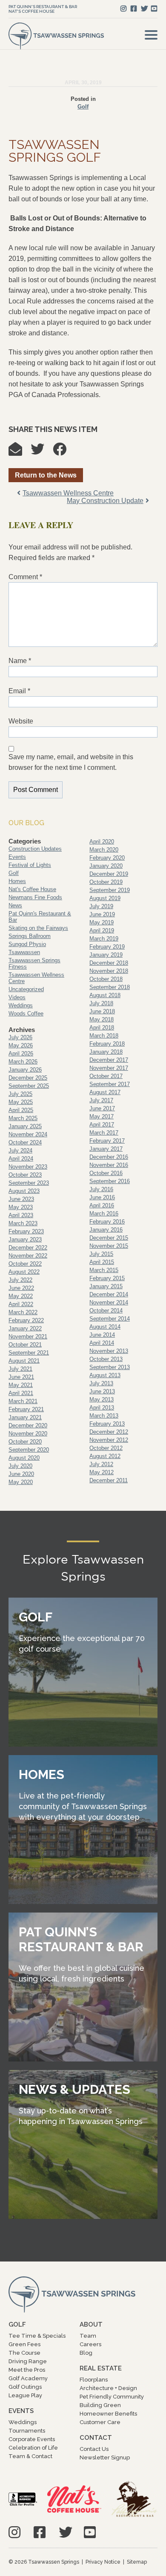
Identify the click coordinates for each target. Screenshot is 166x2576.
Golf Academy (28, 2378)
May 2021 (21, 1385)
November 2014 (109, 1302)
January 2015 (106, 1286)
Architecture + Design (108, 2388)
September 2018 (110, 987)
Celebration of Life (33, 2448)
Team (88, 2336)
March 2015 (104, 1270)
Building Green (100, 2405)
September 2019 (110, 890)
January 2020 (106, 866)
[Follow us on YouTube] (154, 9)
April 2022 (21, 1304)
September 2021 (29, 1353)
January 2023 (25, 1239)
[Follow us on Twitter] (144, 9)
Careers (90, 2344)
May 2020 (21, 1482)
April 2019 (102, 931)
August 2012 (105, 1456)
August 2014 (105, 1327)
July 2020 (20, 1466)
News (15, 905)
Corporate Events (32, 2439)
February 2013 (107, 1424)
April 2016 (102, 1205)
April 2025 (21, 1110)
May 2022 (21, 1296)
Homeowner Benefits (108, 2414)
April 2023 (21, 1215)
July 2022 (20, 1280)
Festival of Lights (30, 865)
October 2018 (106, 979)
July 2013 (101, 1383)
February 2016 (107, 1222)
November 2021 (28, 1337)
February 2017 (107, 1141)
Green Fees (24, 2344)
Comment (25, 577)
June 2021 (21, 1377)
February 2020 (107, 858)
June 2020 (21, 1474)
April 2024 (21, 1159)
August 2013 (105, 1375)
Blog (86, 2353)
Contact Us (94, 2449)
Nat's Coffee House (31, 11)
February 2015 (107, 1278)
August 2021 (24, 1361)
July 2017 (101, 1100)
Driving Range (28, 2361)
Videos (17, 997)
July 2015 (101, 1254)
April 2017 (102, 1125)
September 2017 (110, 1084)
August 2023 (24, 1191)
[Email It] (20, 452)
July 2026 (20, 1037)
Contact (96, 2438)
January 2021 (25, 1417)
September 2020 (29, 1450)
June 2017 (102, 1108)
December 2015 (109, 1238)
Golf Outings (25, 2387)
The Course (24, 2353)
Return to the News (46, 475)
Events (17, 857)
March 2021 (23, 1401)
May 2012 (102, 1472)
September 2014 (110, 1319)
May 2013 (102, 1400)
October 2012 (106, 1448)
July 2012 (101, 1464)
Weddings (21, 1005)
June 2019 (102, 914)
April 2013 (102, 1408)
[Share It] (64, 452)
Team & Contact (30, 2456)
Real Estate (101, 2368)
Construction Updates (35, 849)
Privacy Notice (103, 2562)
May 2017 (102, 1116)
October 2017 (106, 1076)
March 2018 (104, 1036)
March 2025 (23, 1118)
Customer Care (100, 2422)
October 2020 (25, 1442)
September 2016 (110, 1181)
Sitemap (137, 2562)
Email (19, 691)
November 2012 (109, 1440)
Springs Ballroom (30, 936)
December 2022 (28, 1248)
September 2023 (29, 1183)
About (91, 2324)
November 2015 (109, 1246)
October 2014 (106, 1311)
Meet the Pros (27, 2370)
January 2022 (25, 1328)
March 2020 (104, 850)
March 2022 (23, 1312)
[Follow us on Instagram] (123, 9)
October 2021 (25, 1345)
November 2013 (109, 1351)
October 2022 (25, 1264)
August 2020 (24, 1458)
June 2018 (102, 1011)
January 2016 (106, 1230)
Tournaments (27, 2431)
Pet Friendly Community (112, 2397)
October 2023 (25, 1175)
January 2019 (106, 955)
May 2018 (102, 1019)
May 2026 (21, 1045)
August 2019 (105, 898)
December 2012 (109, 1432)
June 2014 (102, 1335)
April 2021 (21, 1393)
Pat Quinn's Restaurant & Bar (43, 7)
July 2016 (101, 1189)
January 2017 (106, 1149)
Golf (83, 107)
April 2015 (102, 1262)
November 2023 (28, 1167)
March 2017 (104, 1133)
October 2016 (106, 1173)
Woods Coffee (26, 1014)
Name (20, 661)
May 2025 (21, 1102)
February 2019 (107, 947)
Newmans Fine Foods (35, 897)
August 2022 (24, 1272)
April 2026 (21, 1054)
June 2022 (21, 1288)
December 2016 (109, 1157)
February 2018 (107, 1044)
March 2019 (104, 939)
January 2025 (25, 1126)
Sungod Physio (27, 944)
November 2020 (28, 1434)
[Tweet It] (42, 452)
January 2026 (25, 1070)
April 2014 (102, 1343)
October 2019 (106, 882)
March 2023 (23, 1223)
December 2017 (109, 1060)
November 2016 (109, 1165)
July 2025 (20, 1094)
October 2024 (25, 1142)
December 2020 (28, 1425)
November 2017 (109, 1068)
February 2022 (26, 1320)
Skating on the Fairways (38, 928)
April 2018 (102, 1028)
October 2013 (106, 1359)
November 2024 (28, 1134)
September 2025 (29, 1086)
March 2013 (104, 1416)
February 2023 (26, 1231)
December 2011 (109, 1480)
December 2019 (109, 874)
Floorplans (94, 2380)
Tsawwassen (24, 952)
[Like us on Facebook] (134, 9)
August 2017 (105, 1092)
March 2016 (104, 1214)
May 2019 (102, 922)
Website (21, 721)
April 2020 (102, 842)
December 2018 (109, 963)
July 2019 (101, 906)
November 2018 (109, 971)
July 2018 (101, 1003)
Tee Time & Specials (37, 2336)
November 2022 (28, 1256)
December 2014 (109, 1294)
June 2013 (102, 1391)
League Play (25, 2395)
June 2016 (102, 1197)
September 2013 (110, 1367)
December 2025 (28, 1078)
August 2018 (105, 995)
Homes (17, 881)
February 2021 (26, 1409)
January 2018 (106, 1052)
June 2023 (21, 1199)
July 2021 (20, 1369)
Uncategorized (26, 989)
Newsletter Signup (105, 2457)
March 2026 (23, 1062)
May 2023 (21, 1207)
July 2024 (20, 1151)
